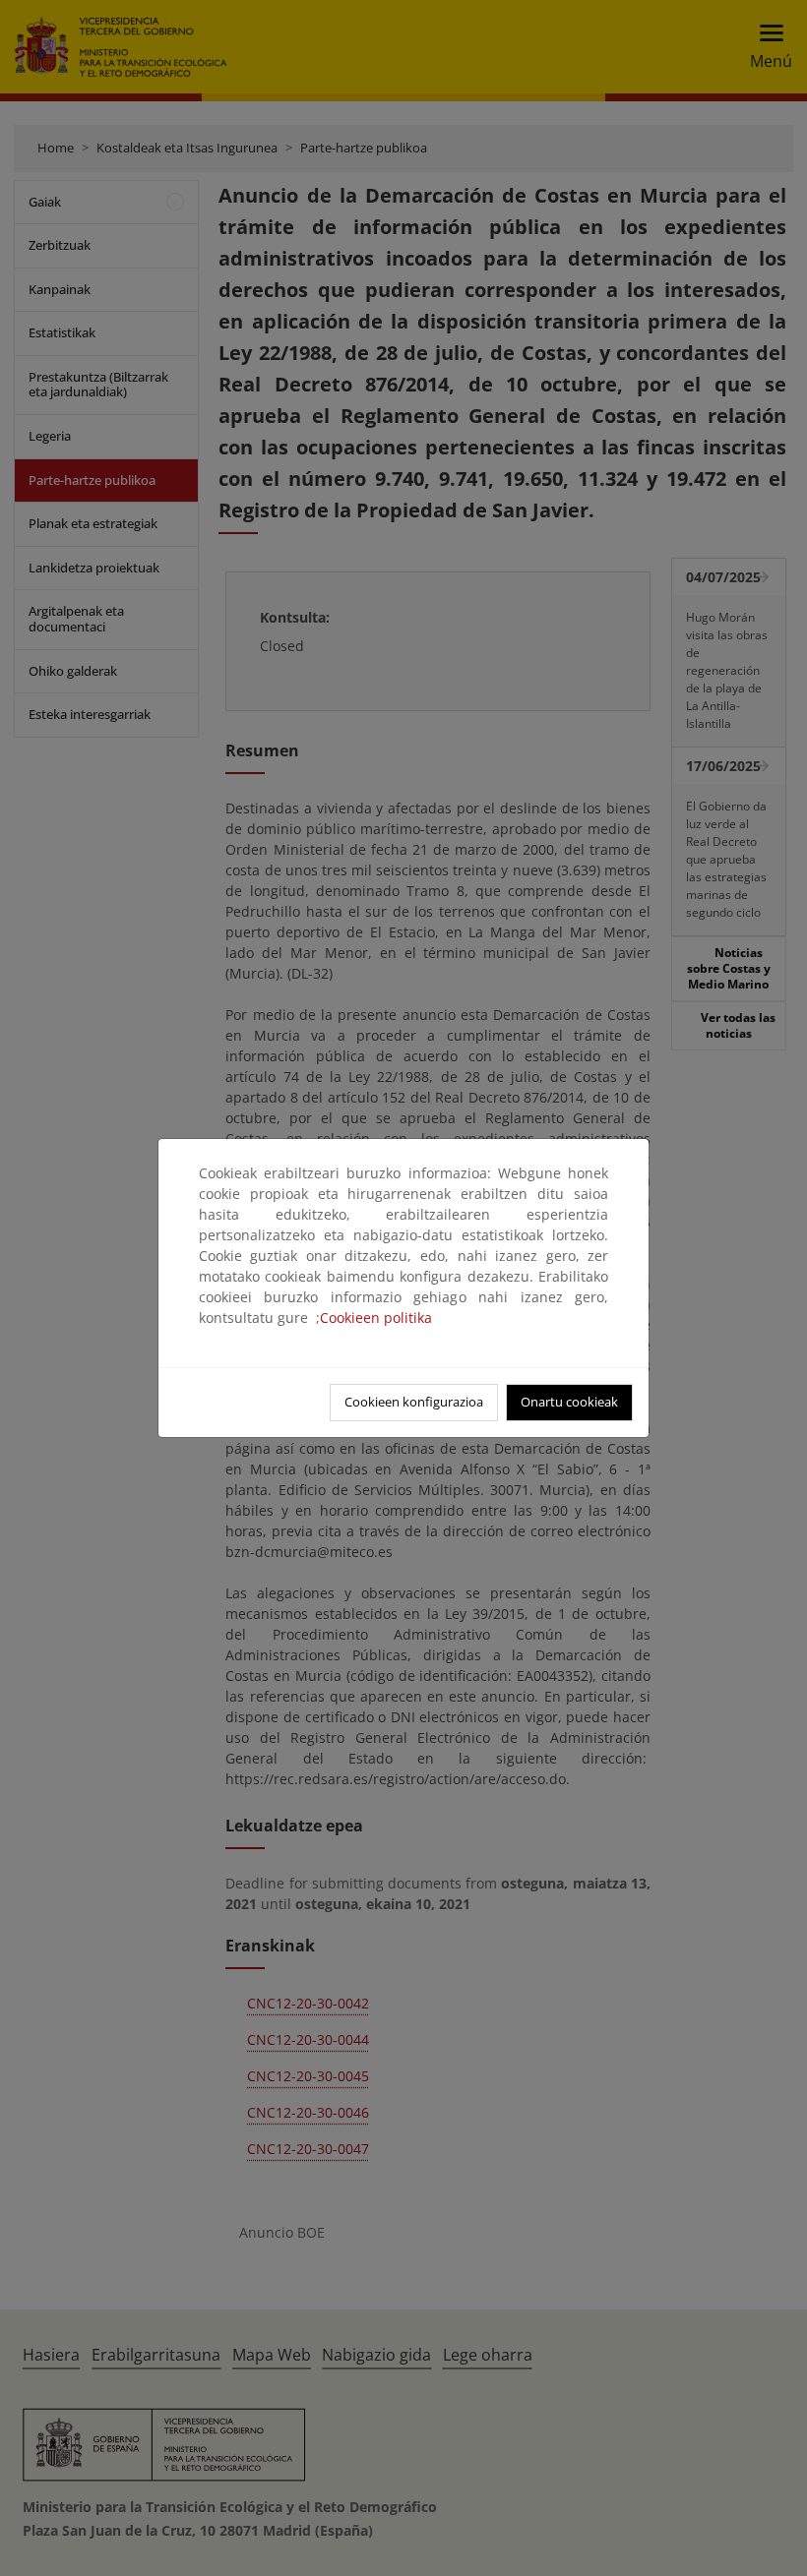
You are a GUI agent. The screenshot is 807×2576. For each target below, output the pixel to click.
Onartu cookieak (569, 1402)
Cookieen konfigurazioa (414, 1402)
